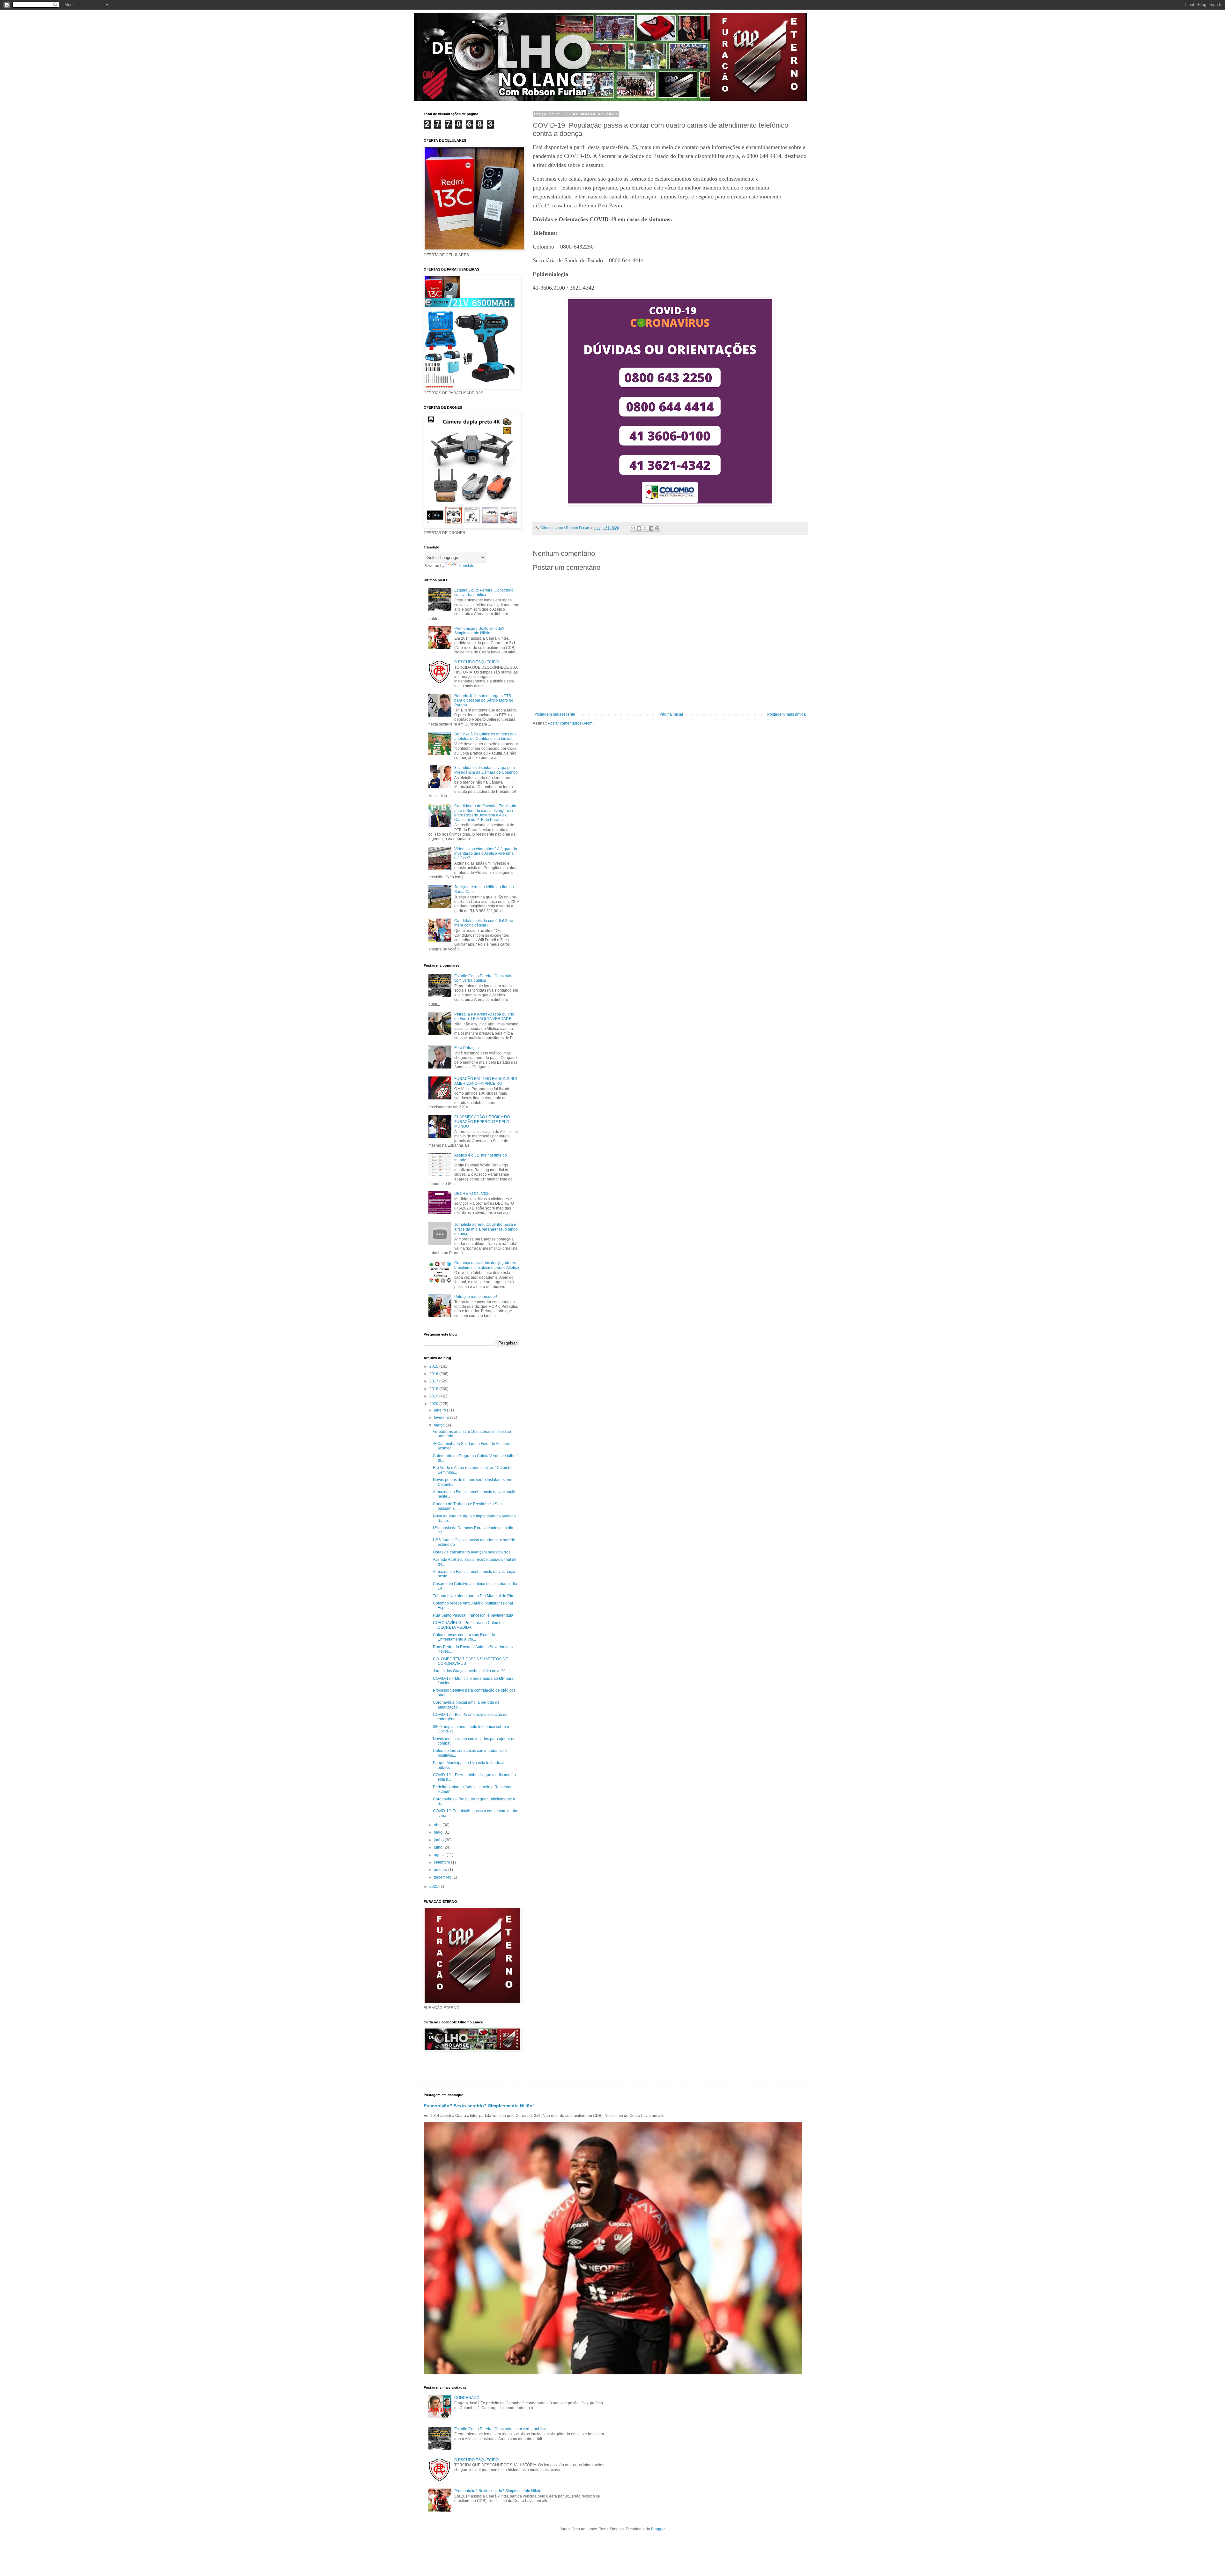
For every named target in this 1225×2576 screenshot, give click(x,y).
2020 (434, 1404)
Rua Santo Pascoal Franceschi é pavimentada (473, 1615)
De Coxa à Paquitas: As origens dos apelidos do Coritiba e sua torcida (485, 736)
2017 (434, 1381)
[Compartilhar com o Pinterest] (657, 528)
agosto (440, 1855)
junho (439, 1840)
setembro (442, 1862)
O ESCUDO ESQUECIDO (476, 662)
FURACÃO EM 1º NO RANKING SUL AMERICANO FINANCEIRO (486, 1081)
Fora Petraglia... (468, 1048)
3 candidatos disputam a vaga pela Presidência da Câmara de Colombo (486, 770)
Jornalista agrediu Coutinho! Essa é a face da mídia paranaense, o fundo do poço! (486, 1229)
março (440, 1425)
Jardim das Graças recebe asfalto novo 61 (469, 1671)
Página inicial (671, 714)
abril (438, 1825)
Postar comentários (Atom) (571, 723)
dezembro (443, 1877)
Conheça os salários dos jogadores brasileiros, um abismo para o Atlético (487, 1265)
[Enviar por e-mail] (633, 528)
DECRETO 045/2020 (472, 1194)
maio (439, 1832)
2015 (434, 1366)
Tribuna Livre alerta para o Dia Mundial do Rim (474, 1596)
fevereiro (442, 1418)
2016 (434, 1374)
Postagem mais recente (555, 714)
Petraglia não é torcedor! (476, 1297)
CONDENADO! (467, 2398)
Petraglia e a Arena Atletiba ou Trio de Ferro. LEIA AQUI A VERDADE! (484, 1016)
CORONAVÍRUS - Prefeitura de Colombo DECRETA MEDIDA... (468, 1625)
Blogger (658, 2529)
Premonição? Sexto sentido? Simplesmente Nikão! (479, 631)
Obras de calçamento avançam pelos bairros (472, 1552)
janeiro (440, 1410)
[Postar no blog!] (639, 528)
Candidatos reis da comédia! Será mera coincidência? (484, 923)
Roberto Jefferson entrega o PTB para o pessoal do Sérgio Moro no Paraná (484, 700)
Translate (466, 566)
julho (439, 1847)
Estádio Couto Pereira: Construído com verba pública (484, 592)
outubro (441, 1870)
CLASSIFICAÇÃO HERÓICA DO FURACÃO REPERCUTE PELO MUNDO (482, 1122)
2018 (434, 1389)
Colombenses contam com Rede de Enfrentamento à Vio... (464, 1637)
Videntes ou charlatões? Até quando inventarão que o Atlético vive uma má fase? (486, 854)
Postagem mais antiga (787, 714)
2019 (434, 1396)
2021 (434, 1887)
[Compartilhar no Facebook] (651, 528)
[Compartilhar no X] (645, 528)
